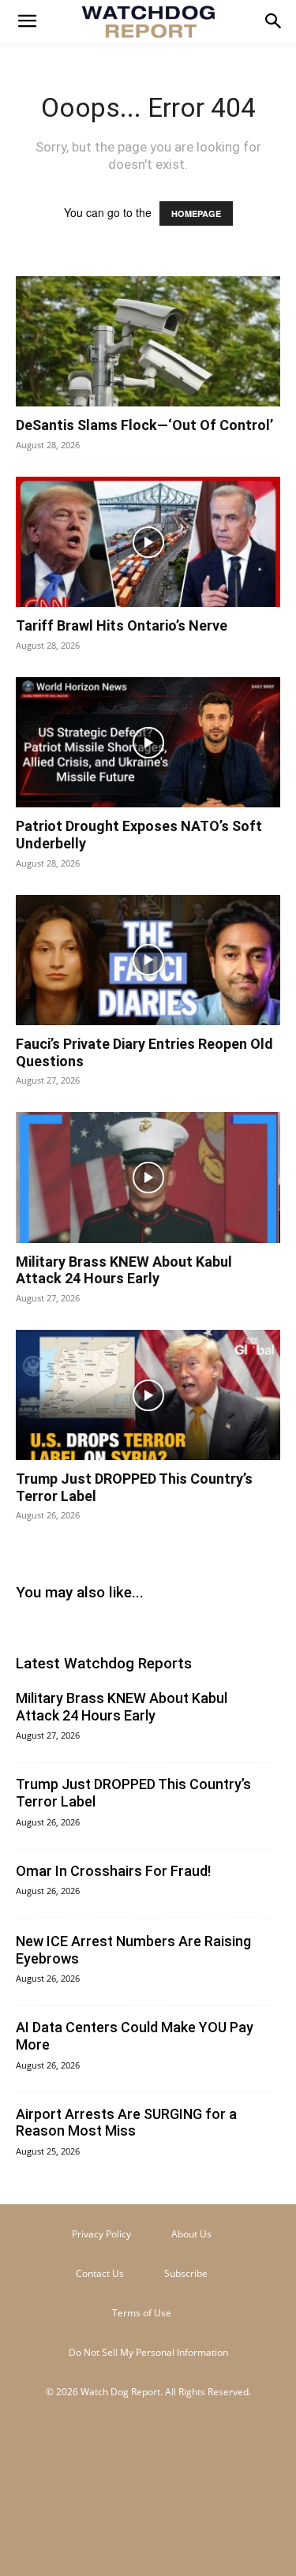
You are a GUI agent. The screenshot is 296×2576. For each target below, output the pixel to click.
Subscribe (186, 2273)
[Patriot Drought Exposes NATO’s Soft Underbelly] (148, 742)
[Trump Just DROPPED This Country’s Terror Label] (148, 1395)
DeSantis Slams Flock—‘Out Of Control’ (144, 425)
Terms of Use (142, 2313)
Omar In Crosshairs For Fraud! (113, 1871)
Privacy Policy (101, 2234)
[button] (27, 21)
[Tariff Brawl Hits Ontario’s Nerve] (148, 542)
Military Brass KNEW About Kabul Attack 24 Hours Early (124, 1270)
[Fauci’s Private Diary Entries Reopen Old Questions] (148, 960)
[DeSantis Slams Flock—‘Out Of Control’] (148, 341)
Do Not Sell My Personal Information (148, 2352)
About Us (191, 2234)
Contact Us (100, 2273)
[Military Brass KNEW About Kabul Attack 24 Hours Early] (148, 1177)
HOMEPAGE (196, 213)
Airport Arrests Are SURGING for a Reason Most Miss (126, 2123)
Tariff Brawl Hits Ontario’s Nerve (122, 625)
